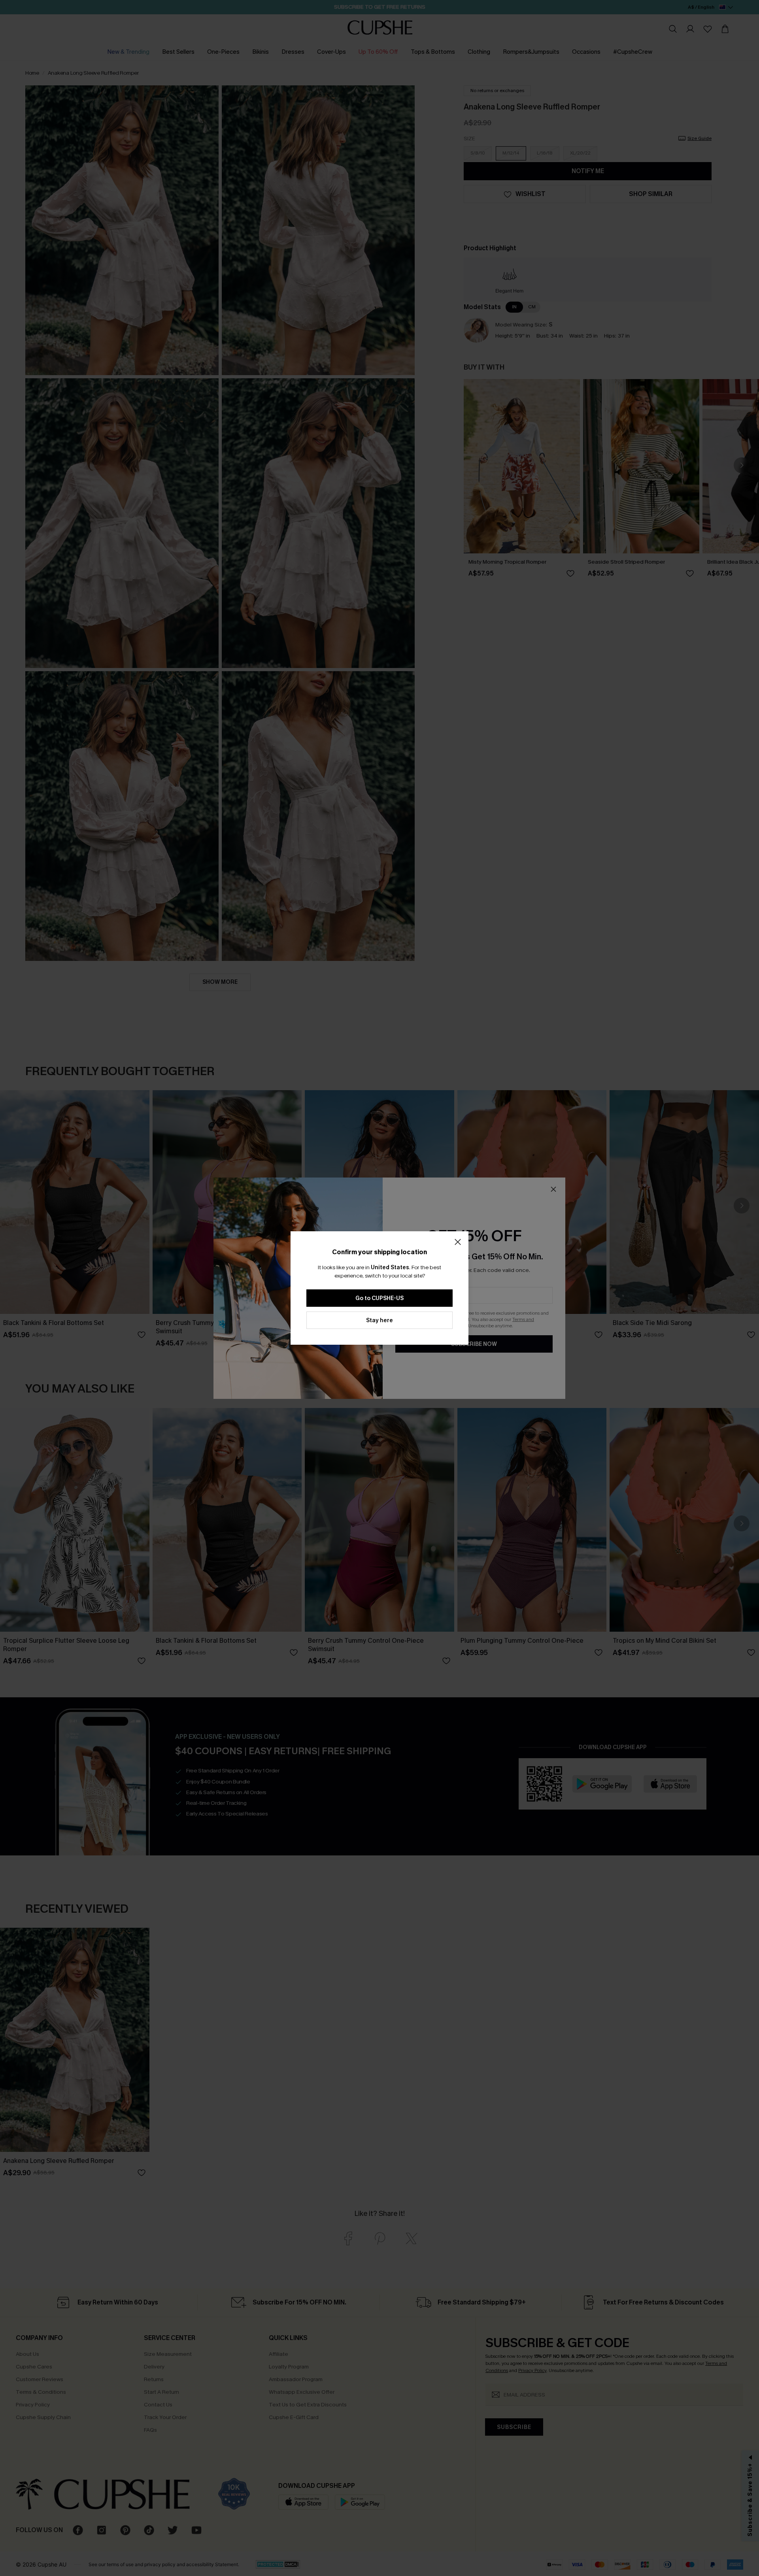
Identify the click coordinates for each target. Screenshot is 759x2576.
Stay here (379, 1320)
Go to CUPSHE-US (379, 1298)
